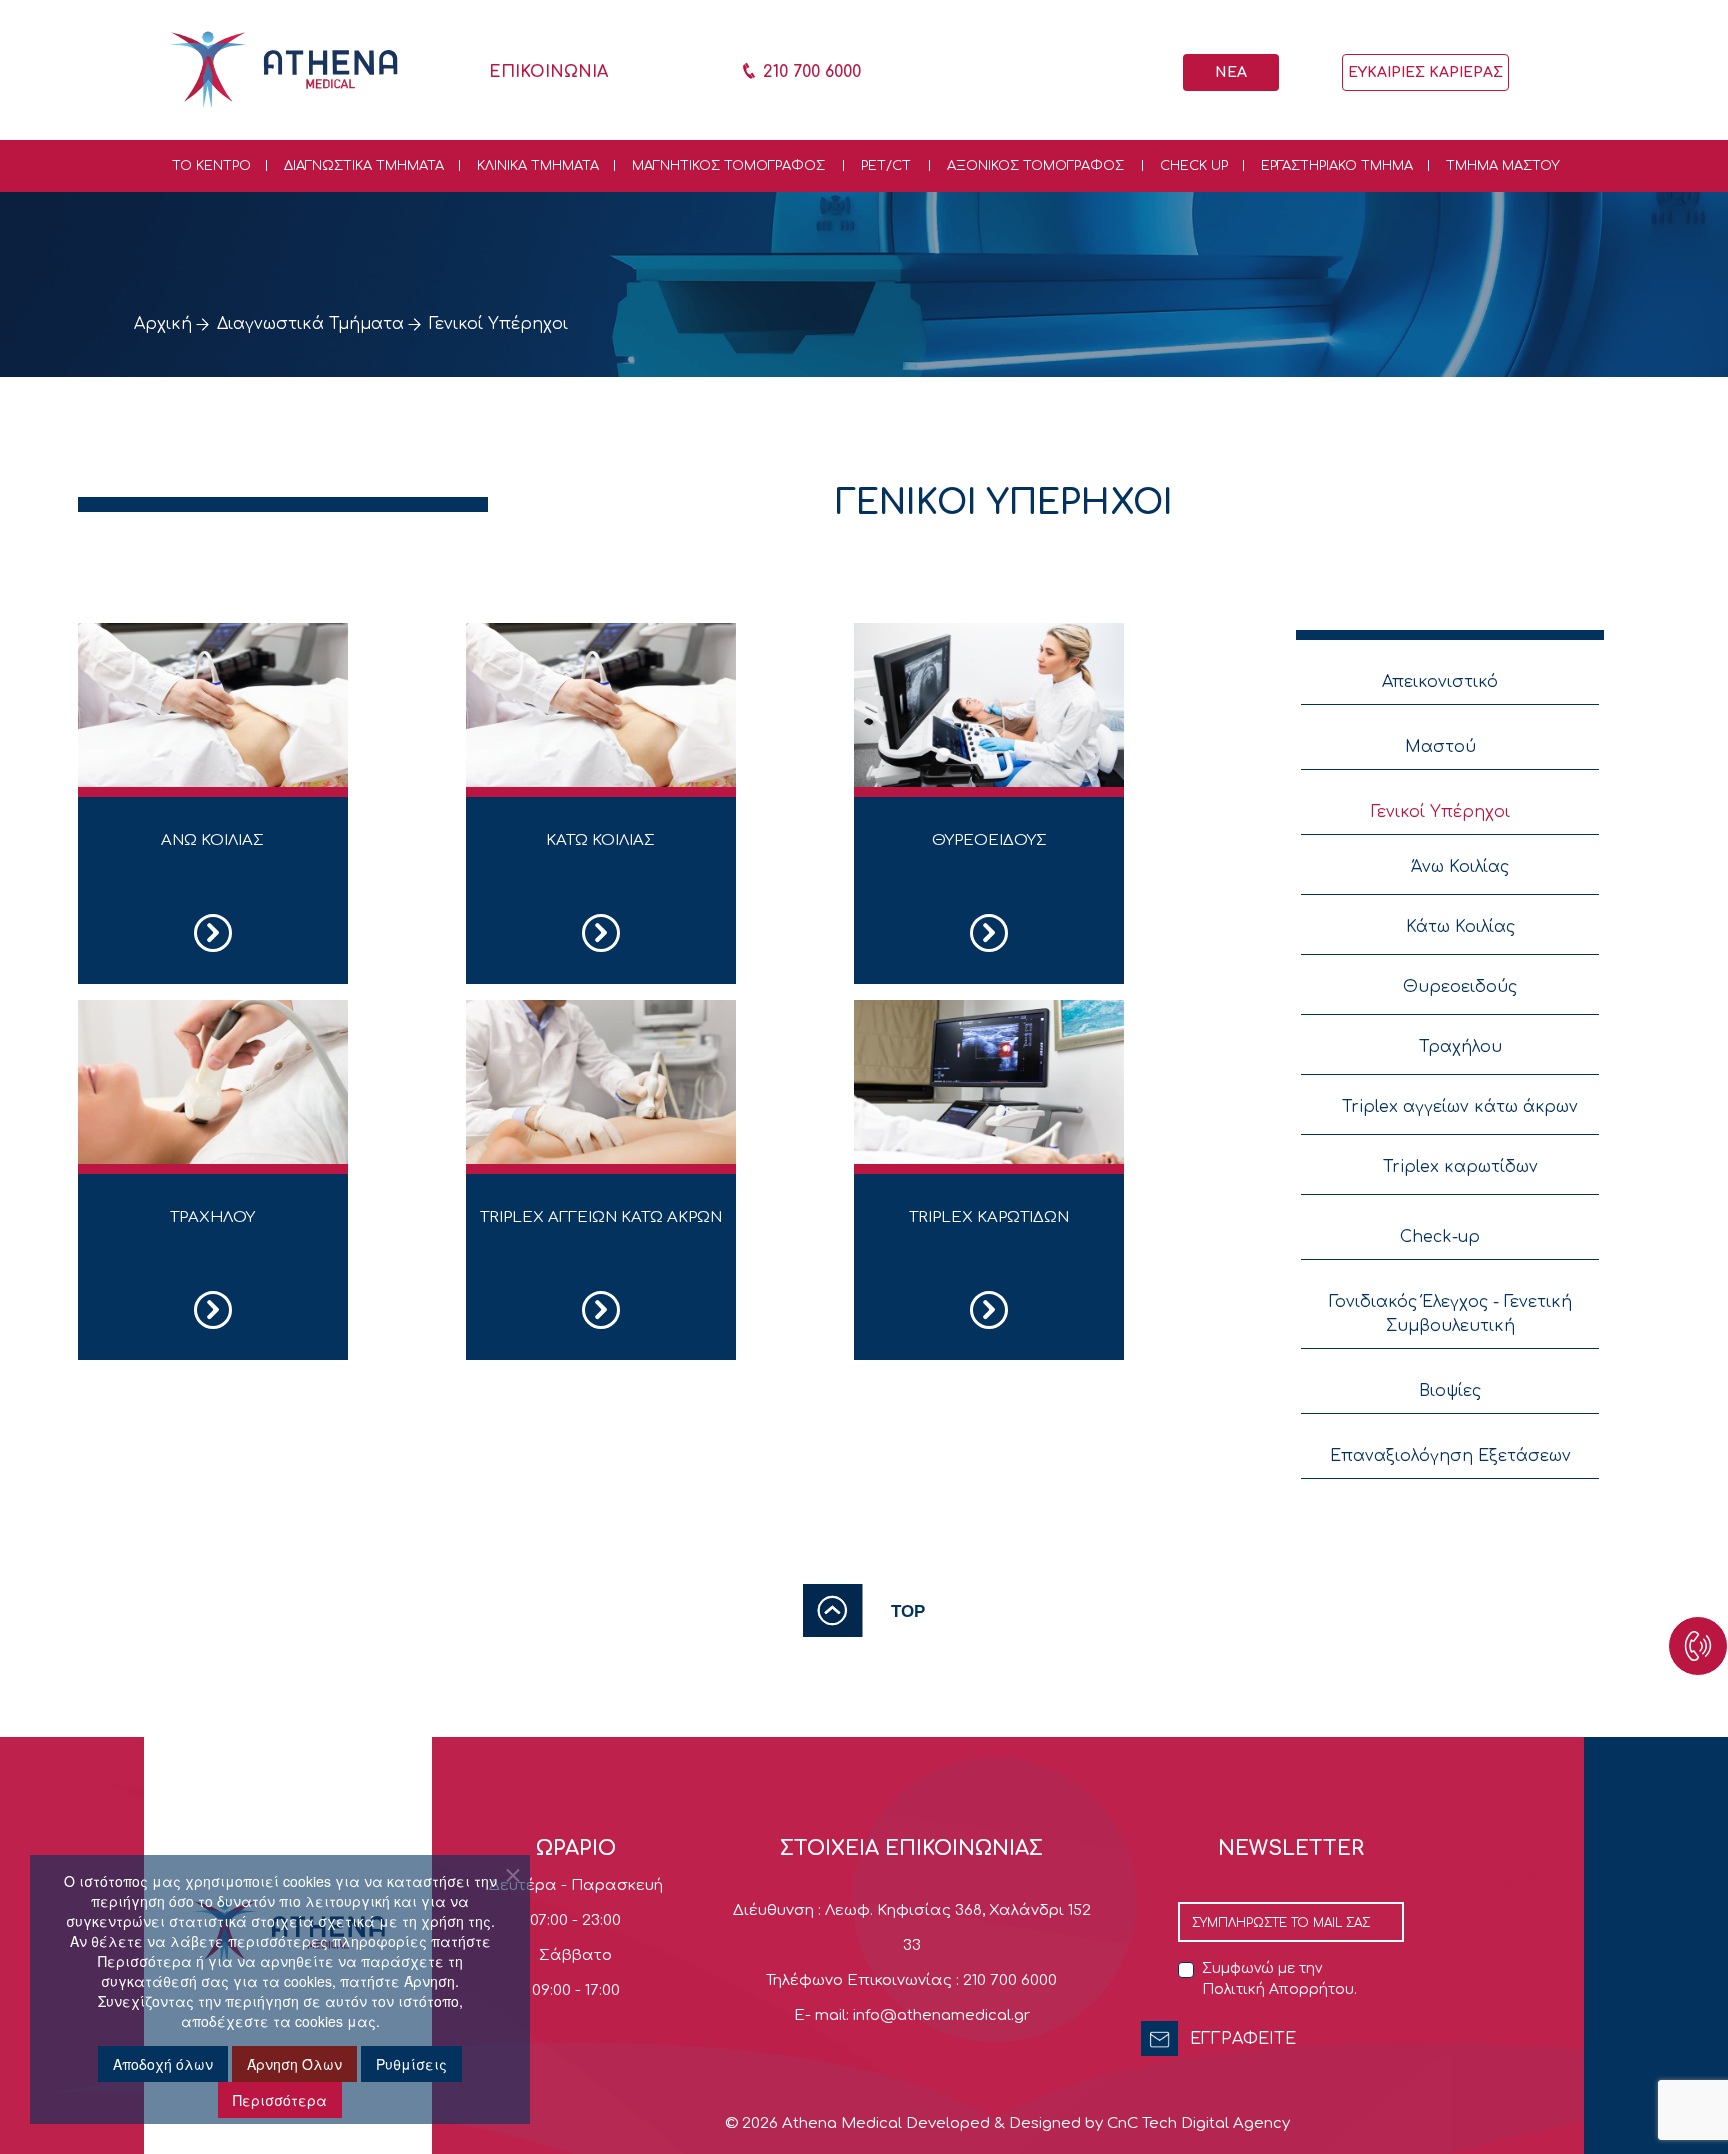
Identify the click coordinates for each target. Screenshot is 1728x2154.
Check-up (1440, 1237)
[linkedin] (1656, 1908)
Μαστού (1440, 747)
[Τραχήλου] (213, 1082)
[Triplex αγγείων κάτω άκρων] (601, 1082)
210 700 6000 (809, 72)
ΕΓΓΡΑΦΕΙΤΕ (1243, 2039)
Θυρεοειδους (989, 840)
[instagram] (1656, 1918)
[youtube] (1656, 1898)
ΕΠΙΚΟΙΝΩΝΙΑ (548, 72)
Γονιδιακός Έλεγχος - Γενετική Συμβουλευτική (1450, 1314)
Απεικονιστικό (1440, 682)
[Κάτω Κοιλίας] (601, 705)
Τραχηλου (212, 1217)
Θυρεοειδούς (1460, 987)
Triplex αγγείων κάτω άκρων (1460, 1107)
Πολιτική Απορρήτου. (1279, 1989)
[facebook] (1656, 1888)
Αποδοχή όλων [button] (163, 2064)
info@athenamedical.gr (941, 2015)
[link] (864, 1610)
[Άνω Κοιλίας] (213, 705)
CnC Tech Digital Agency (1198, 2123)
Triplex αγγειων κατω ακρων (601, 1217)
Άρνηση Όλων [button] (294, 2064)
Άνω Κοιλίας (1460, 867)
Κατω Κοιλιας (600, 840)
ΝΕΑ (1231, 72)
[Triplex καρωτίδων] (989, 1082)
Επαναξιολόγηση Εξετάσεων (1450, 1456)
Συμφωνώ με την (1279, 1979)
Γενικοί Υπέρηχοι (1440, 812)
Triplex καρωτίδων (1460, 1167)
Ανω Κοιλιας (212, 840)
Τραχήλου (1460, 1047)
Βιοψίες (1450, 1391)
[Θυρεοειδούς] (989, 705)
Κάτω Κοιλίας (1460, 927)
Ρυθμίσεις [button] (411, 2064)
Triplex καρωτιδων (989, 1217)
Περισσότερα (280, 2100)
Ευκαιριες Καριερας (1425, 72)
